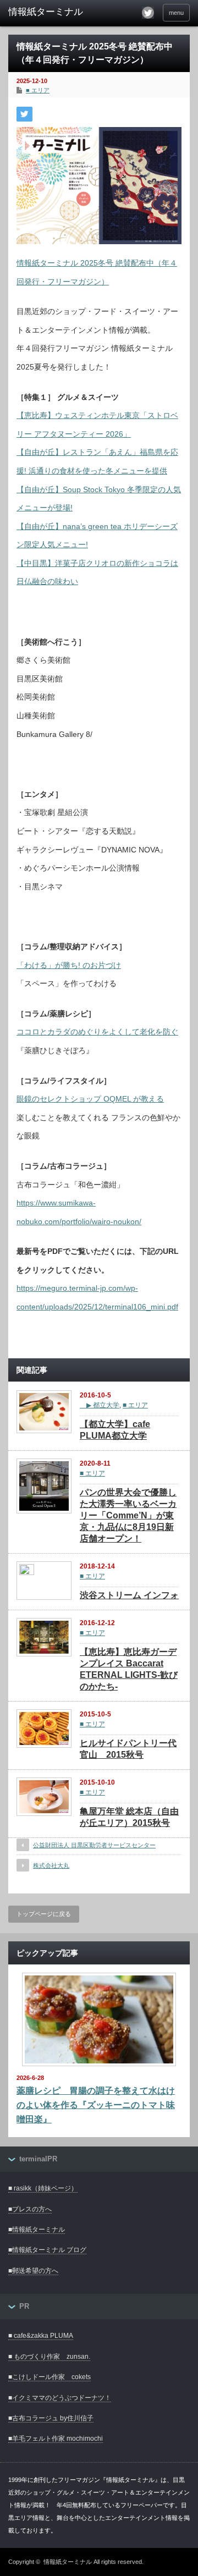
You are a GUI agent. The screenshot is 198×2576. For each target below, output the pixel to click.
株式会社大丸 (51, 1865)
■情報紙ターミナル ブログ (47, 2250)
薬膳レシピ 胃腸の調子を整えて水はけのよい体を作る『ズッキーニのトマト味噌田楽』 (96, 2105)
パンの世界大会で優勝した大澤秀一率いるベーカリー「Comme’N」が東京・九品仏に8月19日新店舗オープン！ (128, 1515)
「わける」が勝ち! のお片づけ (69, 965)
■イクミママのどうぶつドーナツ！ (60, 2398)
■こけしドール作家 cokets (50, 2377)
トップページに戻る (44, 1914)
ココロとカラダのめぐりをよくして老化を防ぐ (97, 1032)
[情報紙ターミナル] (48, 12)
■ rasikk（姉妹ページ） (43, 2188)
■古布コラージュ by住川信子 (51, 2418)
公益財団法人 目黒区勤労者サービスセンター (94, 1845)
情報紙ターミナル (68, 2562)
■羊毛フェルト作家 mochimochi (56, 2439)
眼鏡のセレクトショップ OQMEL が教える (90, 1099)
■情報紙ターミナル (37, 2230)
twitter (148, 13)
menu (176, 13)
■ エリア (38, 90)
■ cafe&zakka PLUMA (41, 2336)
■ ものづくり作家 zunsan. (49, 2357)
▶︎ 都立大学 (100, 1405)
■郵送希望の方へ (33, 2271)
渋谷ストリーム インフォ (129, 1595)
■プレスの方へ (30, 2209)
